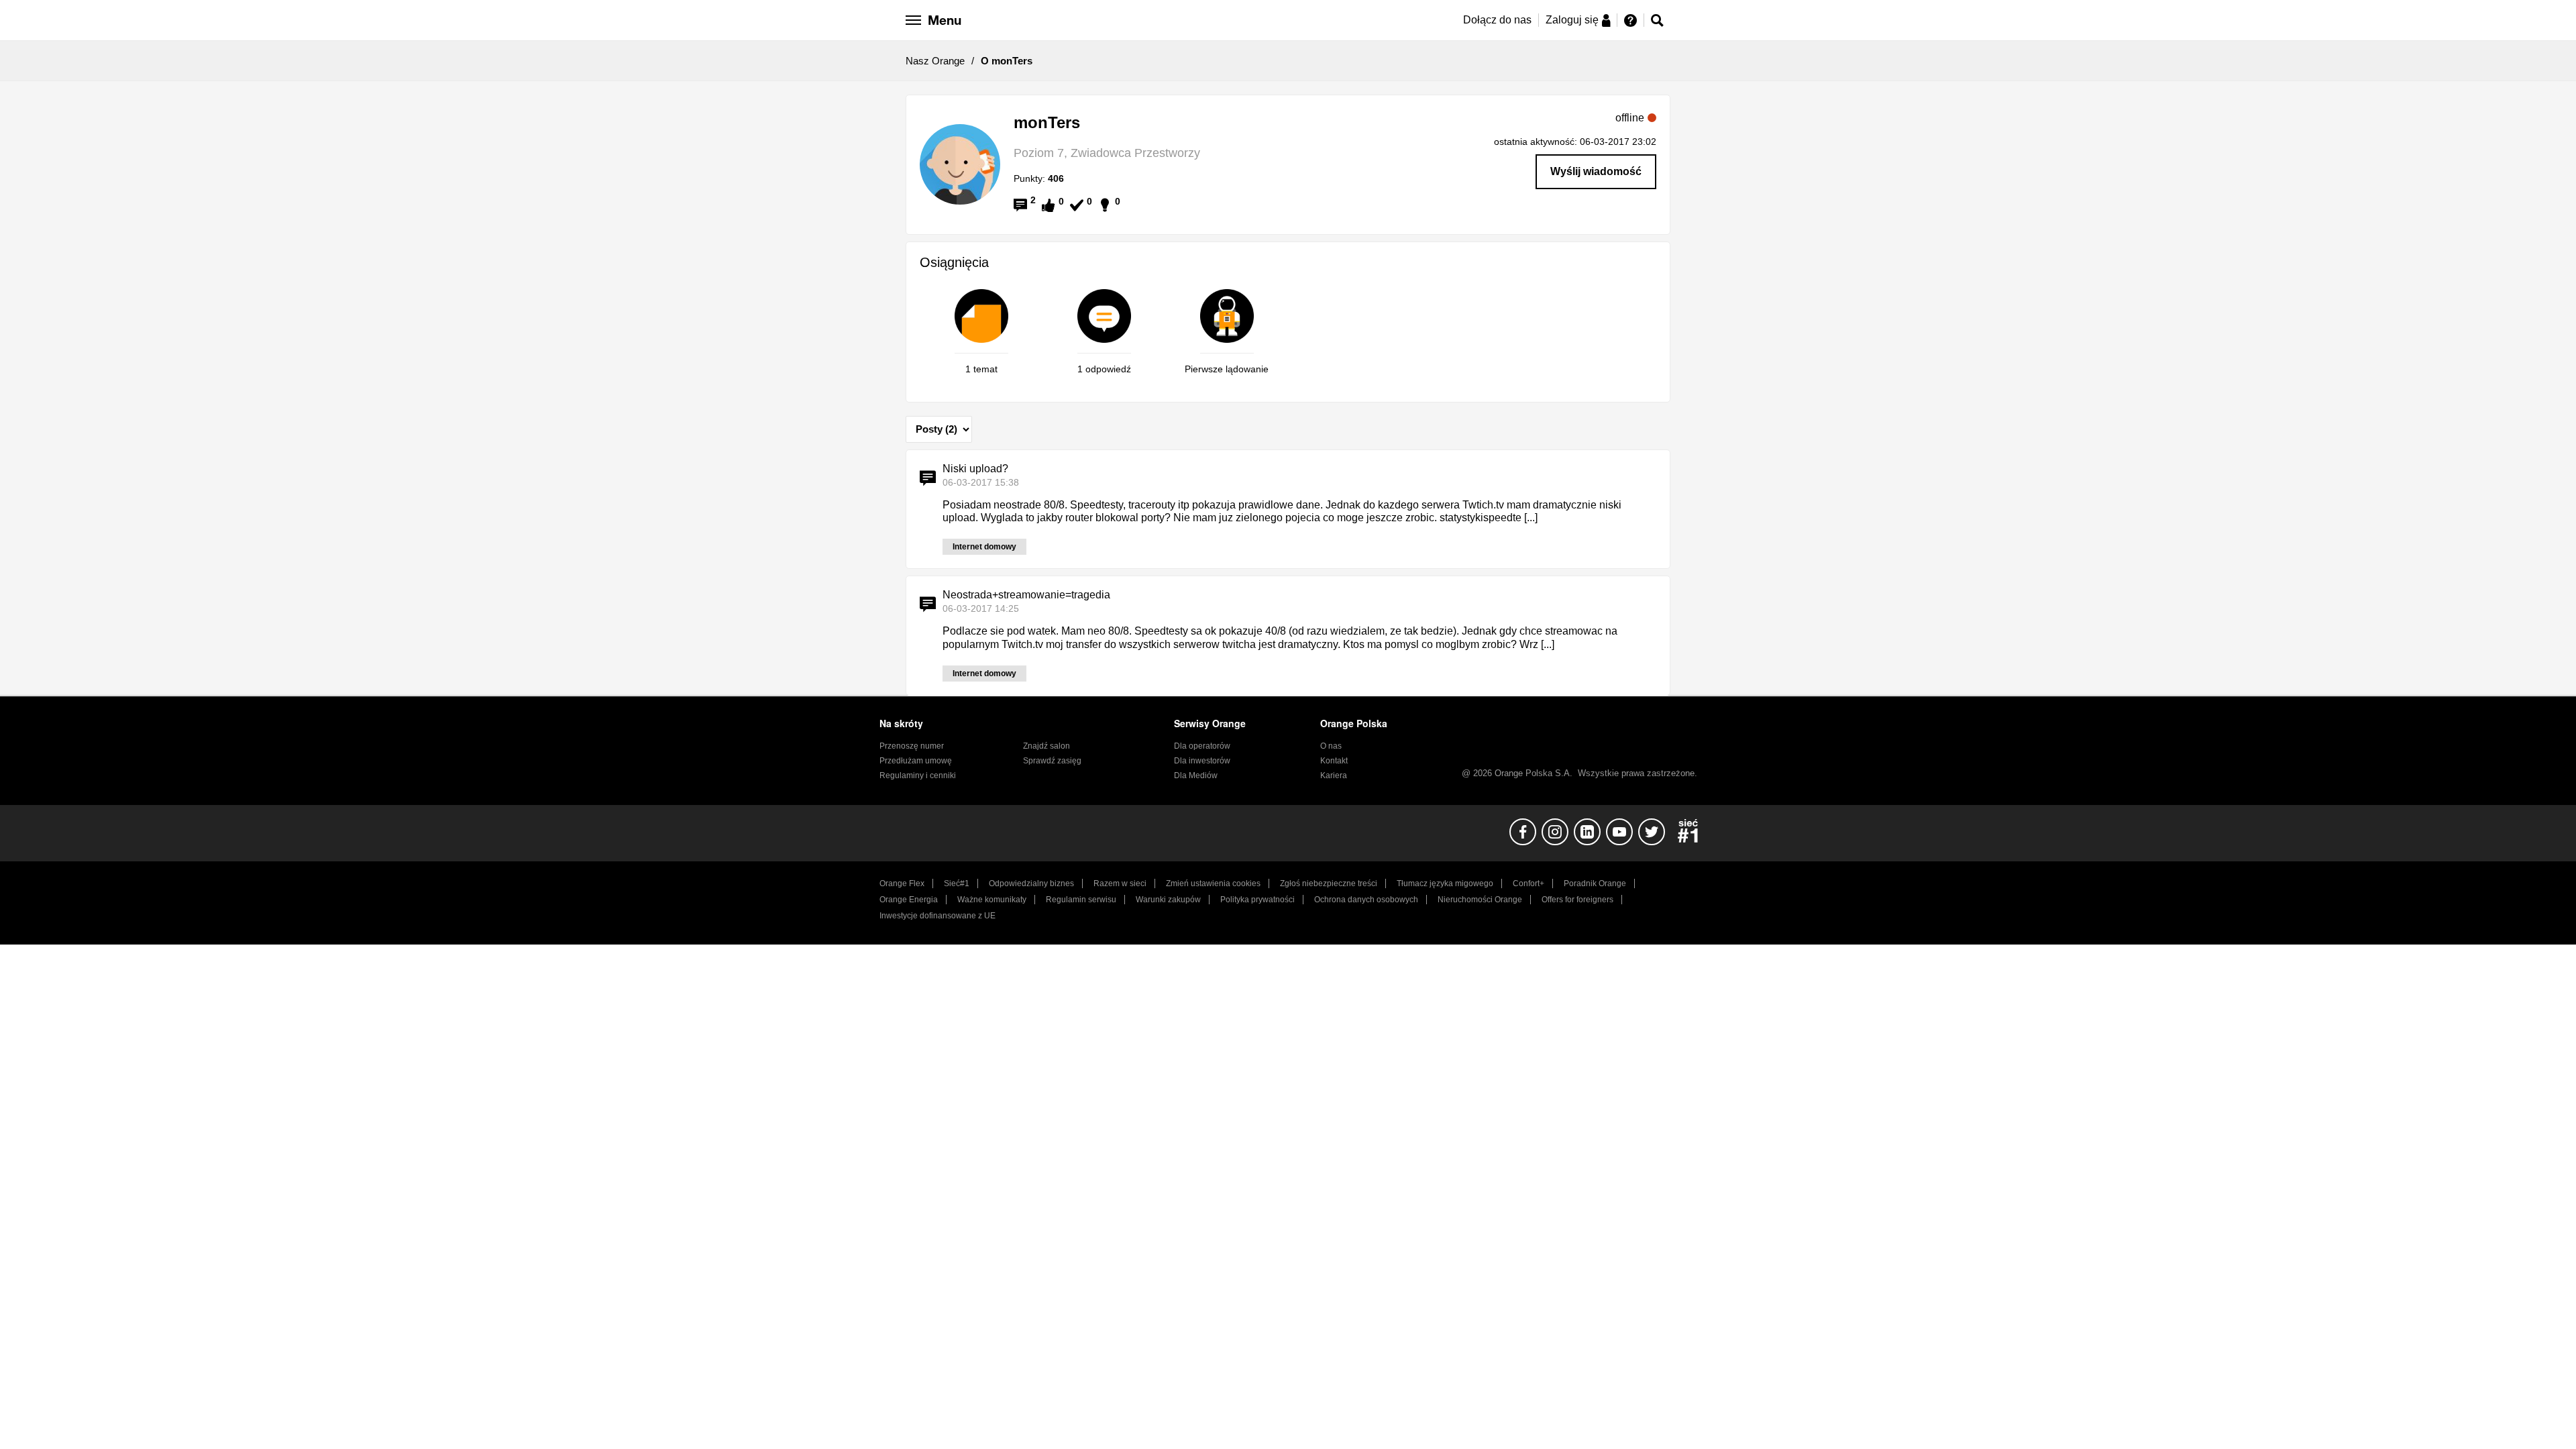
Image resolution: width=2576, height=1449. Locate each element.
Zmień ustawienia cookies (1213, 883)
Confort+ (1528, 883)
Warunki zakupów (1168, 900)
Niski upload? (975, 469)
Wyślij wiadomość (1596, 171)
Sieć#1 (957, 883)
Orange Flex (902, 883)
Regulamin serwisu (1081, 900)
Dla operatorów (1202, 746)
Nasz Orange (935, 61)
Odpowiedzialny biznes (1031, 883)
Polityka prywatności (1257, 900)
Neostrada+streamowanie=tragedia (1026, 595)
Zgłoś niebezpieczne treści (1329, 883)
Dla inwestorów (1202, 761)
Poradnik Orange (1595, 883)
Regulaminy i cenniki (918, 775)
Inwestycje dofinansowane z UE (937, 916)
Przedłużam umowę (916, 761)
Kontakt (1334, 761)
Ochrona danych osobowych (1366, 900)
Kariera (1334, 775)
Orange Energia (909, 900)
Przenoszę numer (912, 746)
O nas (1331, 746)
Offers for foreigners (1577, 900)
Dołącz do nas (1497, 20)
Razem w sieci (1120, 883)
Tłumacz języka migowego (1445, 883)
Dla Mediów (1196, 775)
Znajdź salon (1046, 746)
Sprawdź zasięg (1052, 761)
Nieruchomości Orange (1480, 900)
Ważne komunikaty (992, 900)
